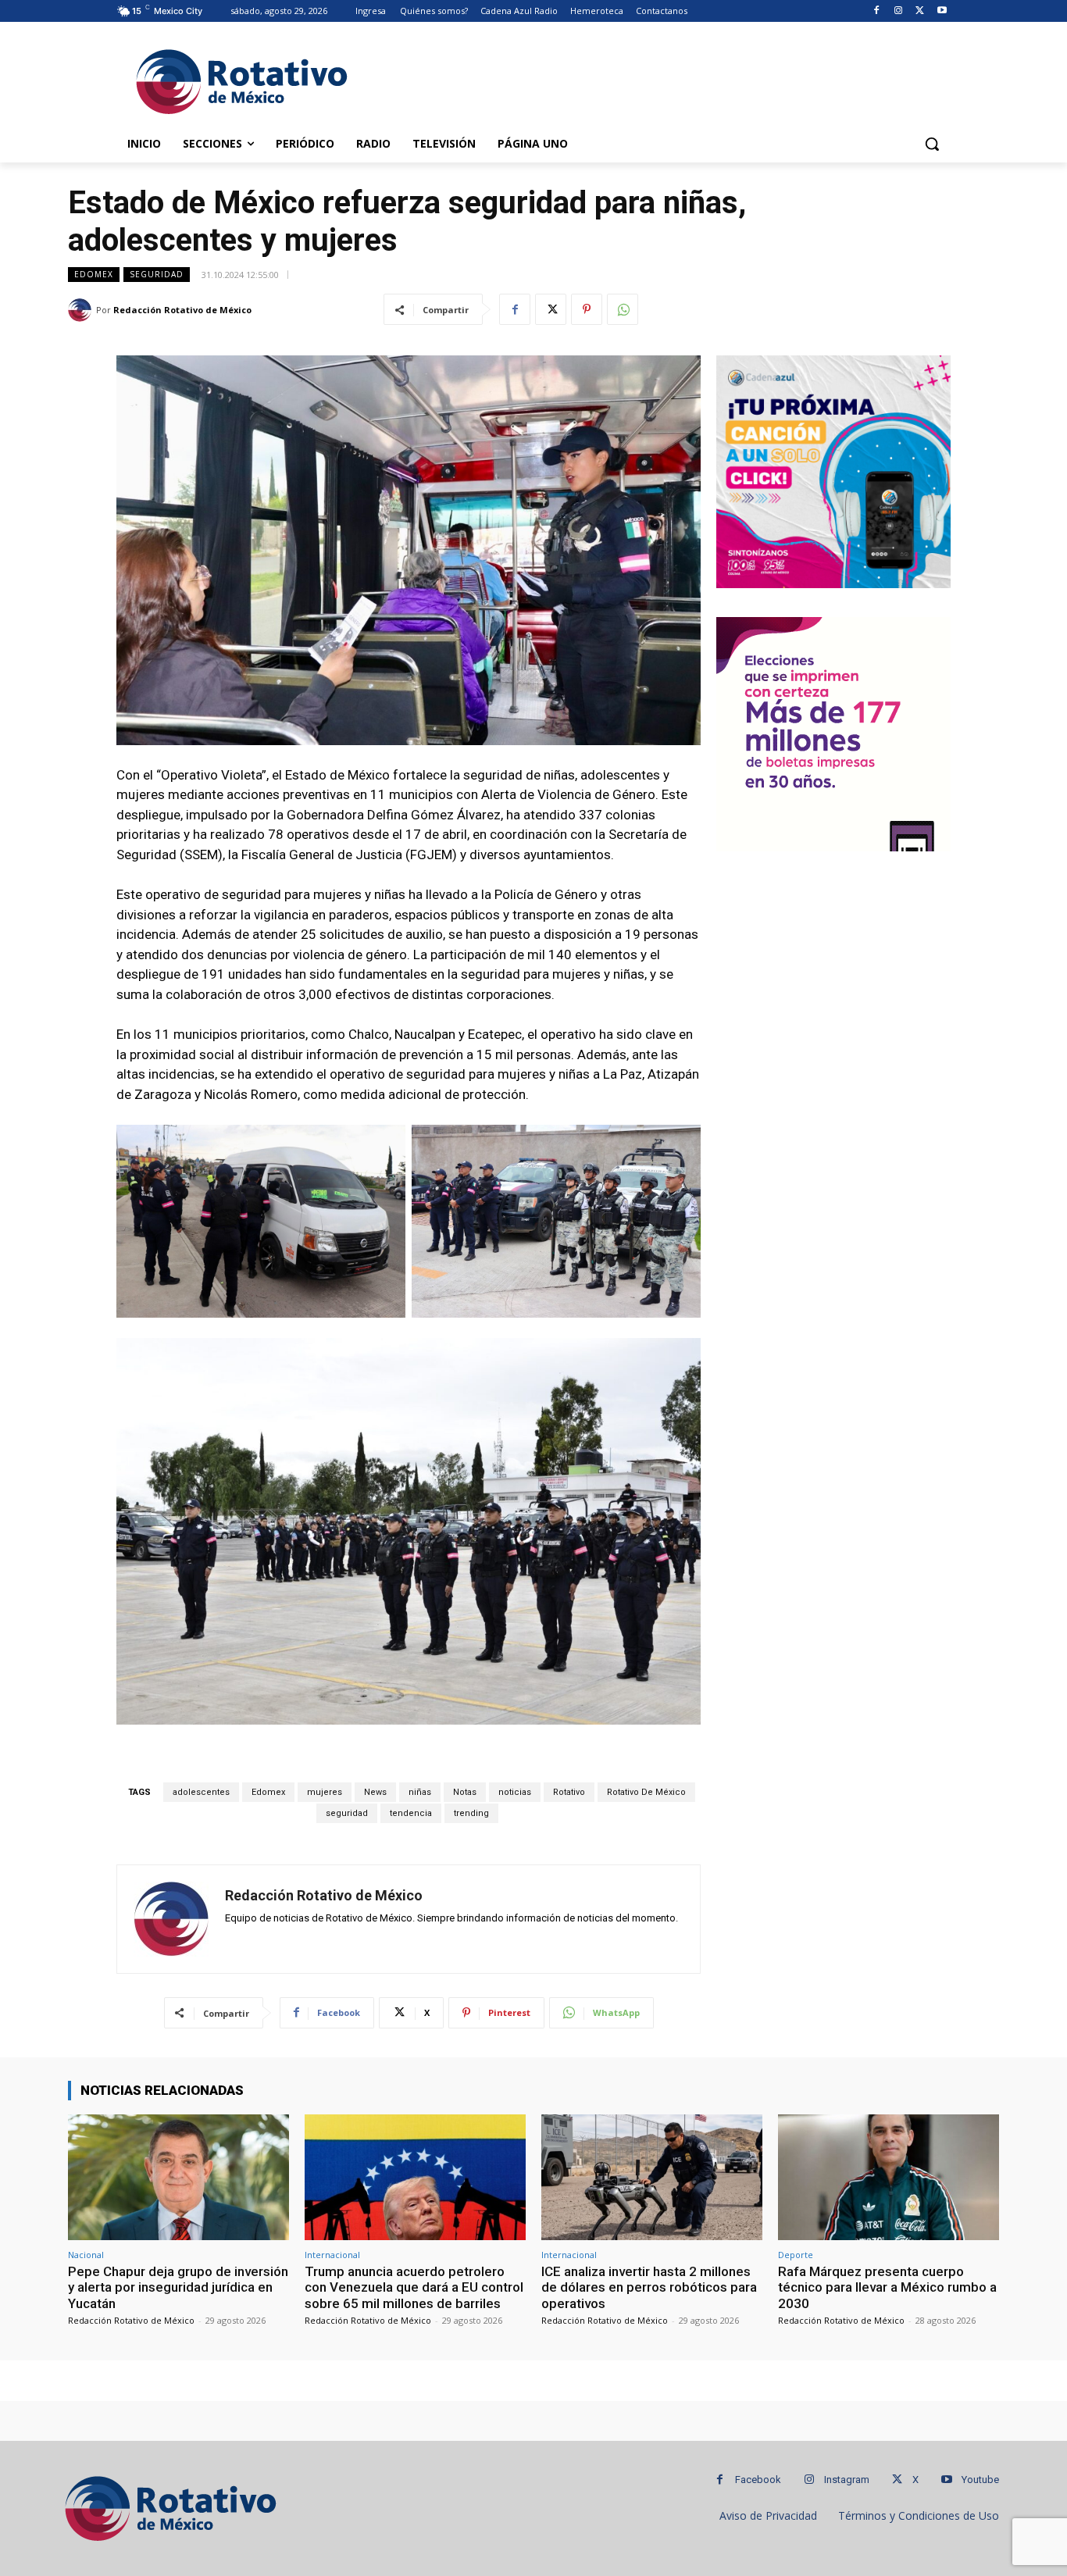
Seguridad (157, 274)
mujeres (325, 1792)
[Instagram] (899, 11)
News (375, 1792)
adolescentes (201, 1792)
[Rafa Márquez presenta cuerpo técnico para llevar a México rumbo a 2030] (889, 2177)
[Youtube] (942, 11)
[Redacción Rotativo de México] (82, 310)
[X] (920, 11)
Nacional (86, 2255)
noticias (515, 1792)
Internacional (332, 2255)
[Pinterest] (587, 309)
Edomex (94, 274)
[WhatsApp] (623, 309)
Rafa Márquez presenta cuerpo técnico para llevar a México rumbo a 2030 (887, 2287)
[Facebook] (877, 11)
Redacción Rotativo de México (182, 310)
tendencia (411, 1813)
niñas (420, 1792)
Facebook (758, 2480)
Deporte (796, 2255)
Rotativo (569, 1792)
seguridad (347, 1813)
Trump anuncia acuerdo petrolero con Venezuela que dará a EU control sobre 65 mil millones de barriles (414, 2287)
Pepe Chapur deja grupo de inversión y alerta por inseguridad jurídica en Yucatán (178, 2287)
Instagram (847, 2480)
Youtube (980, 2480)
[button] (932, 144)
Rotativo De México (646, 1792)
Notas (465, 1792)
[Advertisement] (651, 79)
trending (471, 1813)
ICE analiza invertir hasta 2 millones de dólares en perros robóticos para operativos (649, 2287)
